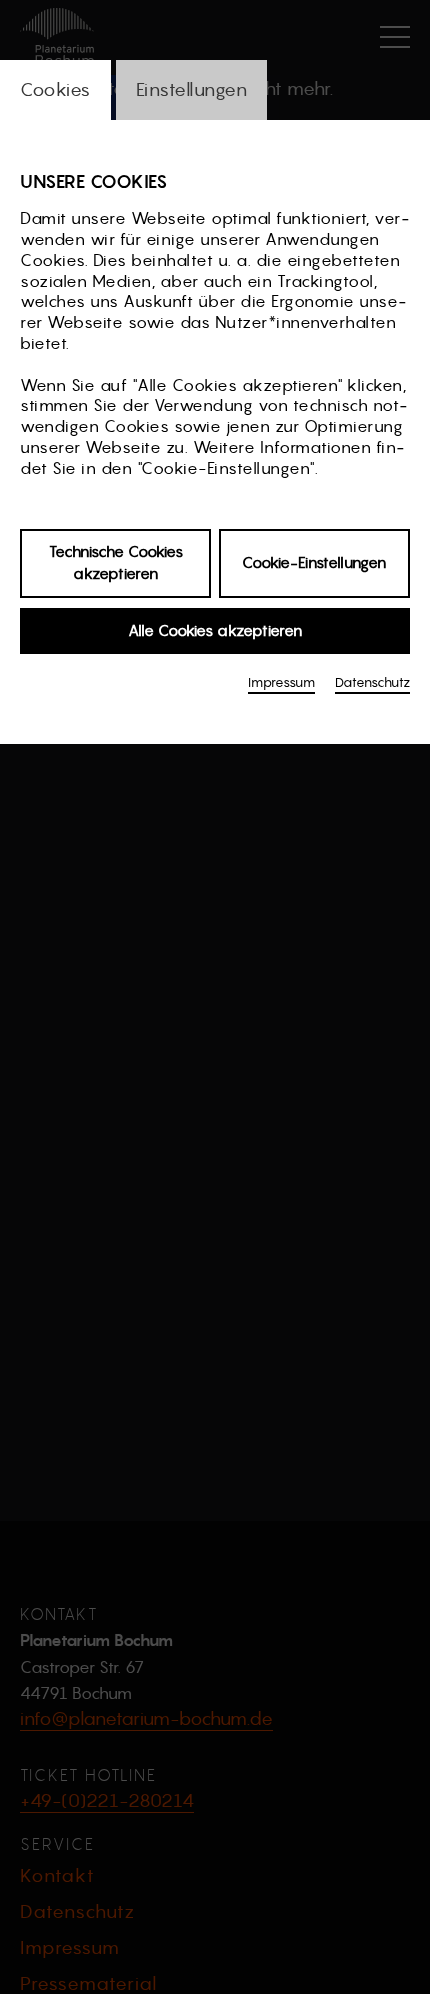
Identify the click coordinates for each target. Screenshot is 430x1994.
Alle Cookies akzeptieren (215, 630)
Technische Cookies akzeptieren (116, 563)
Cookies (55, 89)
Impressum (281, 682)
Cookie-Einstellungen (314, 562)
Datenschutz (372, 682)
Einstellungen (192, 89)
